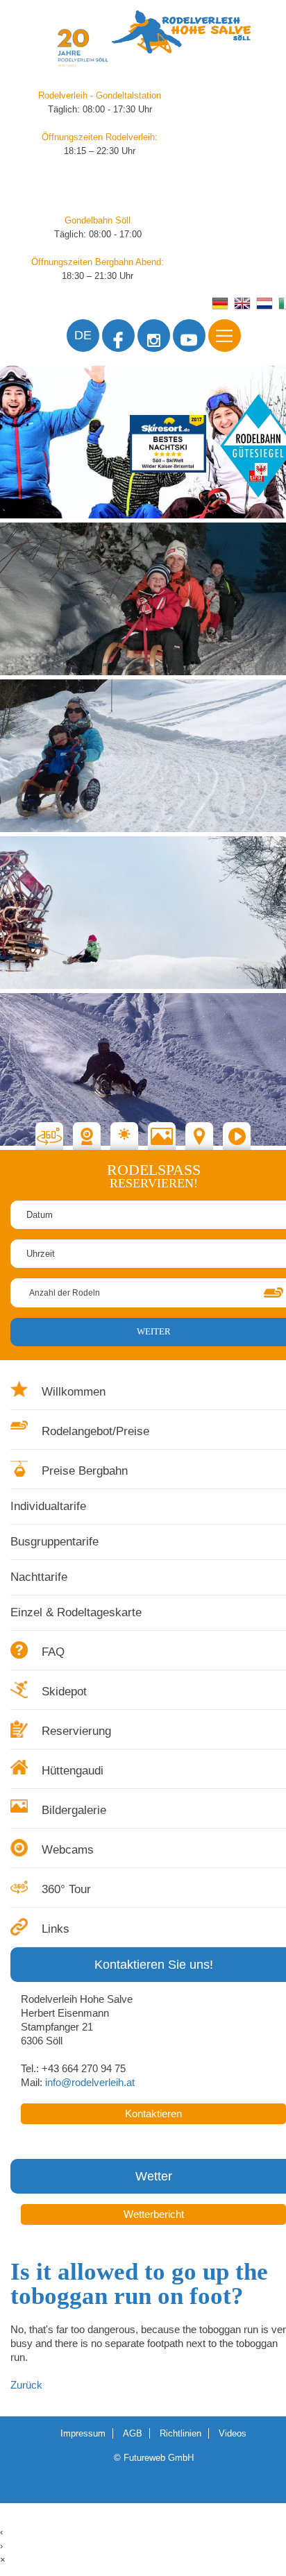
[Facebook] (118, 336)
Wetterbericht (154, 2214)
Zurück (26, 2385)
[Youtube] (189, 336)
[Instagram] (154, 336)
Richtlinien (180, 2433)
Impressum (83, 2433)
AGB (133, 2433)
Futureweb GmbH (159, 2458)
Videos (233, 2433)
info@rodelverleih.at (90, 2083)
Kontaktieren (153, 2114)
